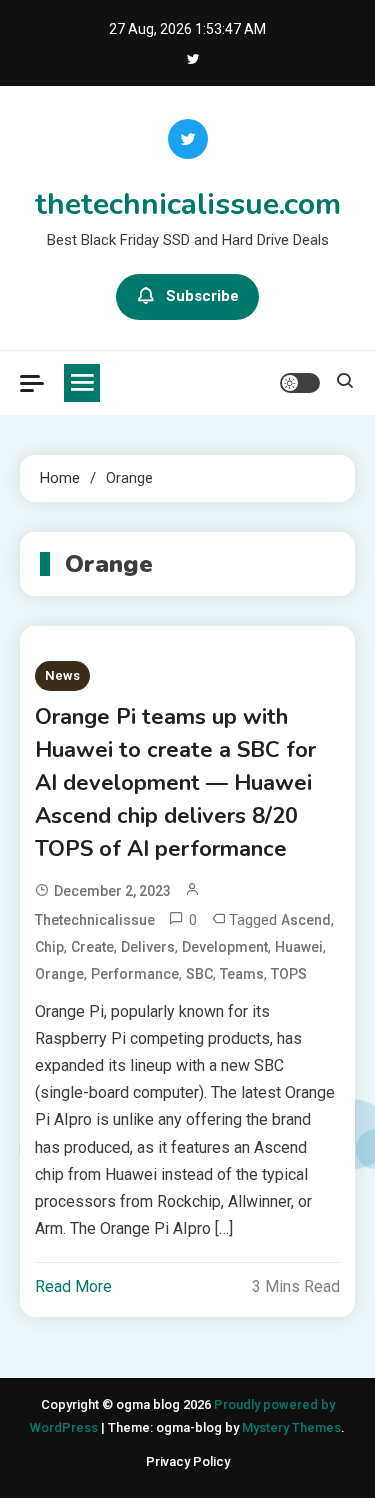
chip (49, 947)
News (62, 675)
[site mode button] (300, 383)
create (92, 947)
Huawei (299, 947)
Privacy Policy (188, 1461)
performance (135, 974)
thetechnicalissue (95, 920)
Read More (73, 1286)
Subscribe (202, 296)
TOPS (289, 974)
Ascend (306, 920)
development (225, 947)
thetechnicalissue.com (188, 204)
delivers (148, 947)
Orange (59, 974)
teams (242, 974)
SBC (199, 974)
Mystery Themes (291, 1427)
